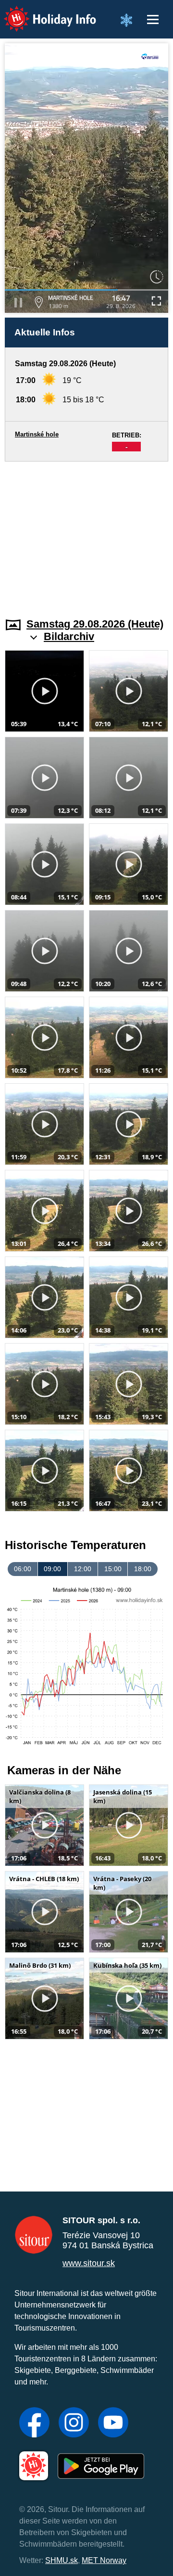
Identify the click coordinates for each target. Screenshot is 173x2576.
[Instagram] (74, 2423)
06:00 (23, 1569)
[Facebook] (34, 2423)
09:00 (52, 1569)
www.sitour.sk (89, 2263)
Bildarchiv (69, 636)
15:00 (113, 1569)
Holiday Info (41, 12)
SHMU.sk (62, 2560)
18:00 (143, 1569)
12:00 (83, 1569)
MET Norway (104, 2560)
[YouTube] (113, 2423)
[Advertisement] (86, 534)
